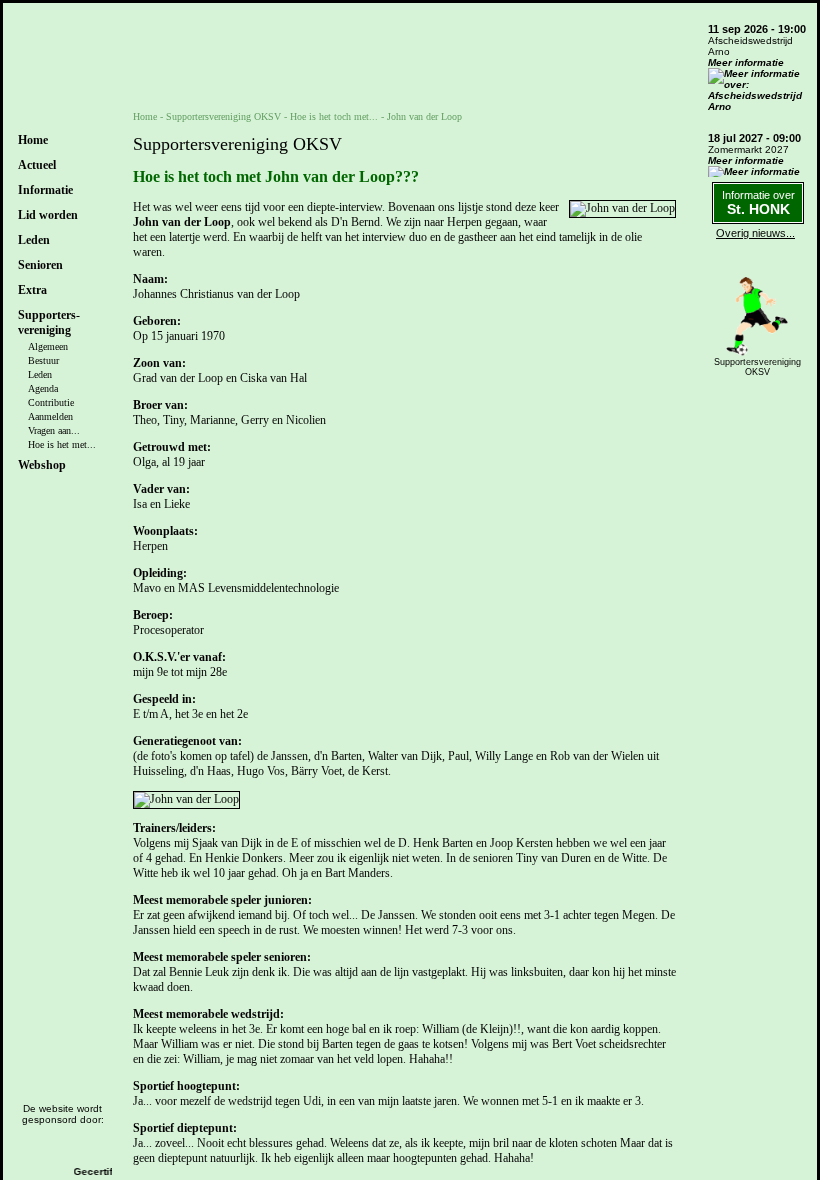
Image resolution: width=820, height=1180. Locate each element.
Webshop (42, 465)
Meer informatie (746, 62)
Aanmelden (50, 416)
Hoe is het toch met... (334, 116)
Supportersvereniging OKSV (223, 116)
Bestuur (43, 360)
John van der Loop (424, 116)
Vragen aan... (54, 430)
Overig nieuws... (755, 233)
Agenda (43, 388)
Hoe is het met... (62, 444)
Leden (40, 374)
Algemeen (48, 346)
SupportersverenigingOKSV (757, 367)
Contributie (51, 402)
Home (33, 140)
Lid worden (48, 215)
